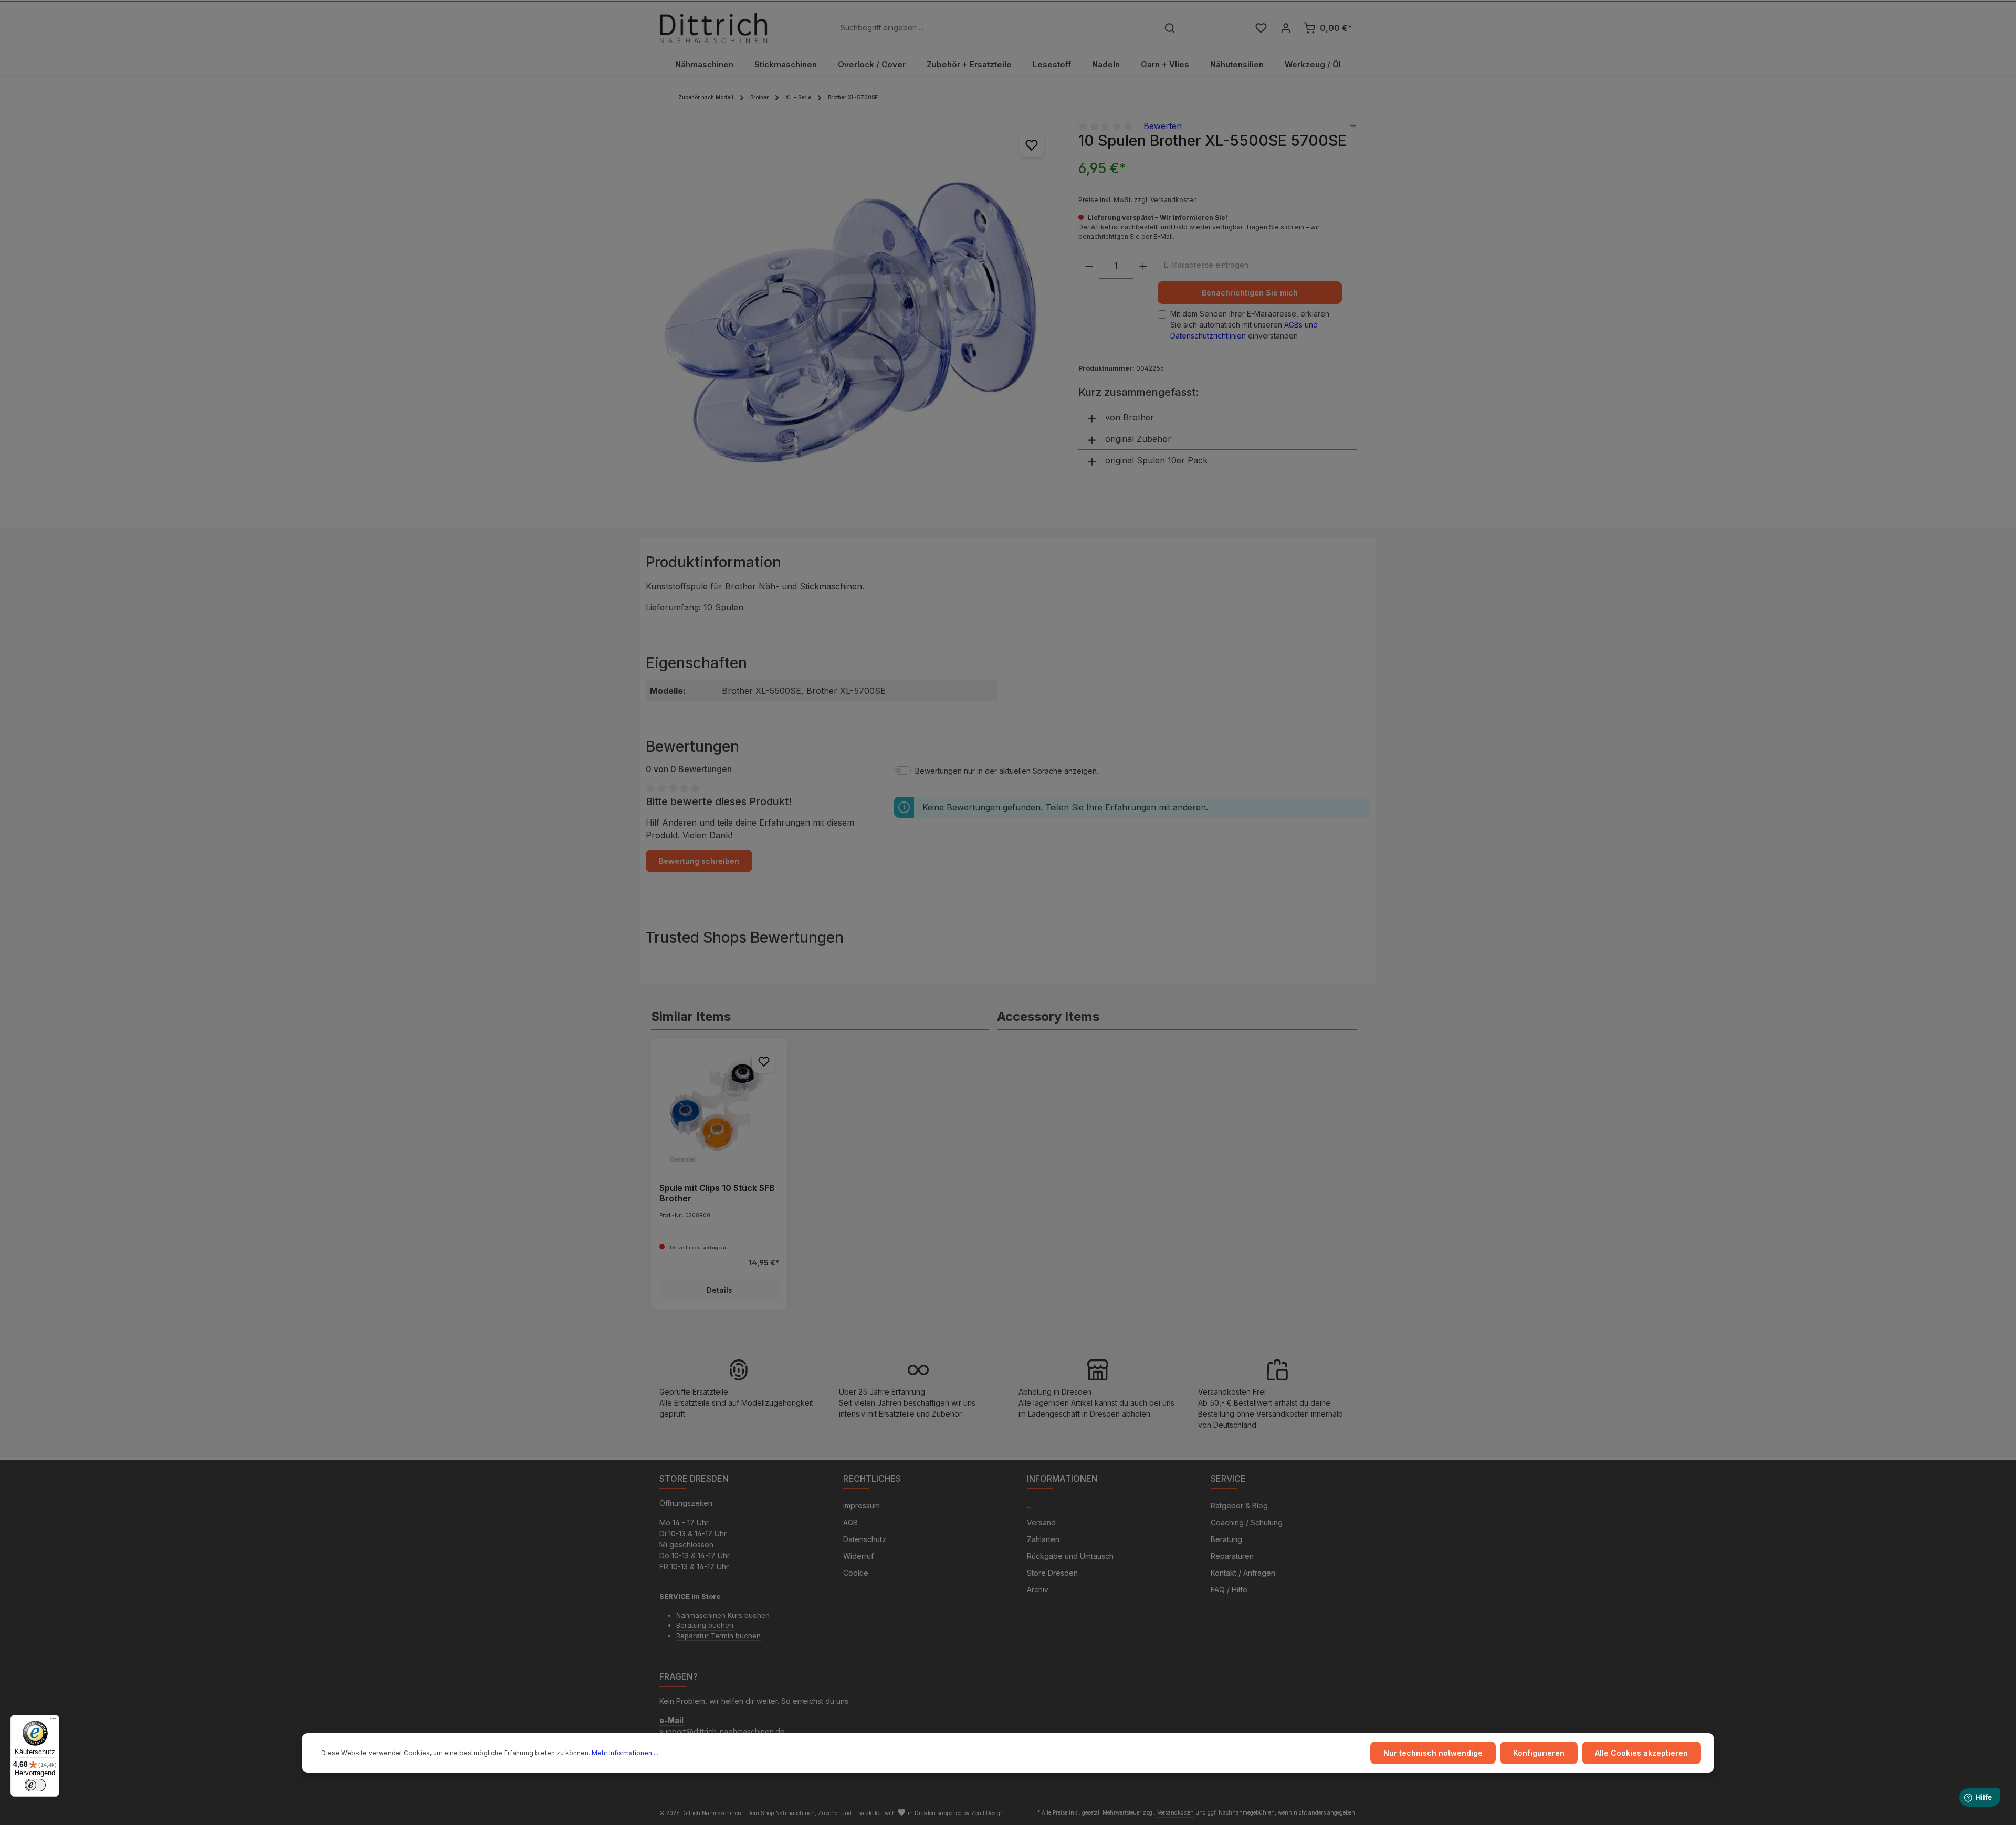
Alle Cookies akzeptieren (1641, 1753)
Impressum (862, 1506)
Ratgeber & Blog (1239, 1506)
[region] (858, 318)
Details (720, 1290)
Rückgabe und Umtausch (1070, 1556)
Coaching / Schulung (1247, 1522)
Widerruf (858, 1556)
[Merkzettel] (1261, 28)
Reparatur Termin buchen (718, 1636)
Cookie (856, 1573)
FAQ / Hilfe (1229, 1590)
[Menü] (53, 1721)
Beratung (1226, 1539)
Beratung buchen (705, 1625)
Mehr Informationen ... (625, 1753)
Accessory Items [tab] (1048, 1016)
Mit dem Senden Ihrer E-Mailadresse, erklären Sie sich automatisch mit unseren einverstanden (1250, 325)
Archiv (1038, 1590)
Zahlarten (1043, 1539)
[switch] (35, 1785)
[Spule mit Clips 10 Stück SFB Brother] (719, 1106)
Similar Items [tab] (691, 1016)
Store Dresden (1052, 1573)
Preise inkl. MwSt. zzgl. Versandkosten (1138, 200)
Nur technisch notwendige (1433, 1753)
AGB (850, 1522)
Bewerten (1163, 126)
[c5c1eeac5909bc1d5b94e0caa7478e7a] (858, 318)
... (1029, 1506)
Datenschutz (865, 1539)
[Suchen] (1170, 28)
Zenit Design (988, 1813)
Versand (1041, 1522)
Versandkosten (1175, 1812)
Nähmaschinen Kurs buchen (723, 1615)
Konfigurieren (1539, 1753)
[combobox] (996, 28)
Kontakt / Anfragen (1243, 1573)
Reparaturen (1232, 1556)
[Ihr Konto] (1285, 28)
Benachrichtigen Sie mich (1250, 293)
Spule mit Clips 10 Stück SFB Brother (717, 1193)
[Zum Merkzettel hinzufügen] (1032, 145)
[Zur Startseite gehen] (713, 28)
